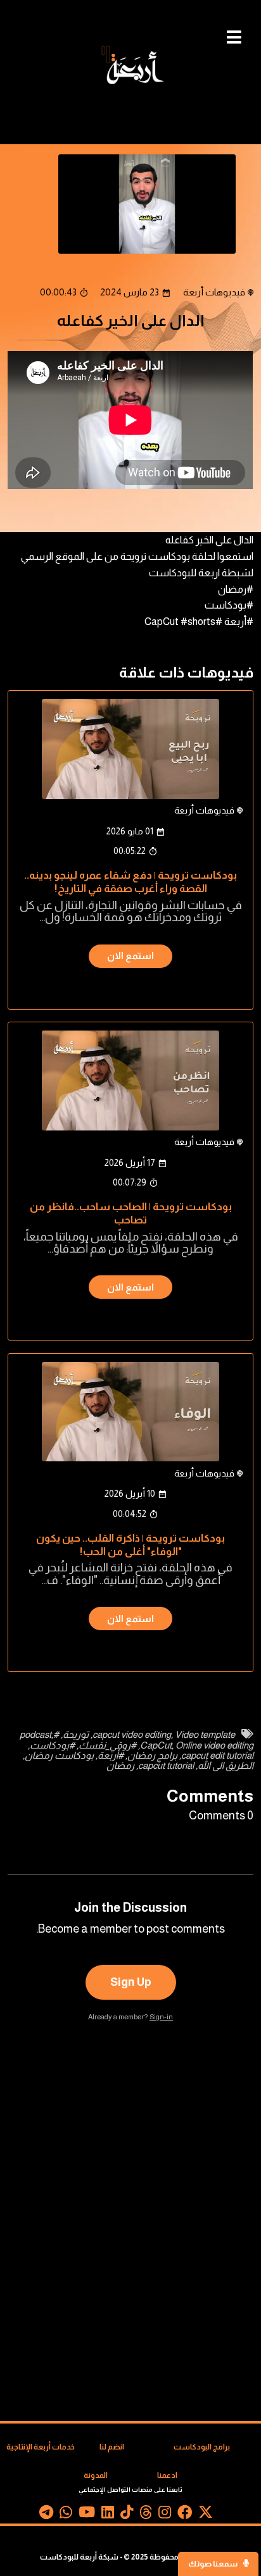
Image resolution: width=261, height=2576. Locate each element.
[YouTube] (87, 2515)
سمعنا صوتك (213, 2564)
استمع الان (130, 956)
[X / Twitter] (206, 2515)
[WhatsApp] (66, 2515)
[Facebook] (185, 2515)
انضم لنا (112, 2447)
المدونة (96, 2475)
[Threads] (146, 2515)
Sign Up (131, 1982)
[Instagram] (165, 2515)
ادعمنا (167, 2475)
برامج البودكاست (202, 2447)
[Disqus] (130, 2222)
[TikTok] (127, 2515)
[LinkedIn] (108, 2515)
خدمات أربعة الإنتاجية (41, 2447)
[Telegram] (46, 2515)
